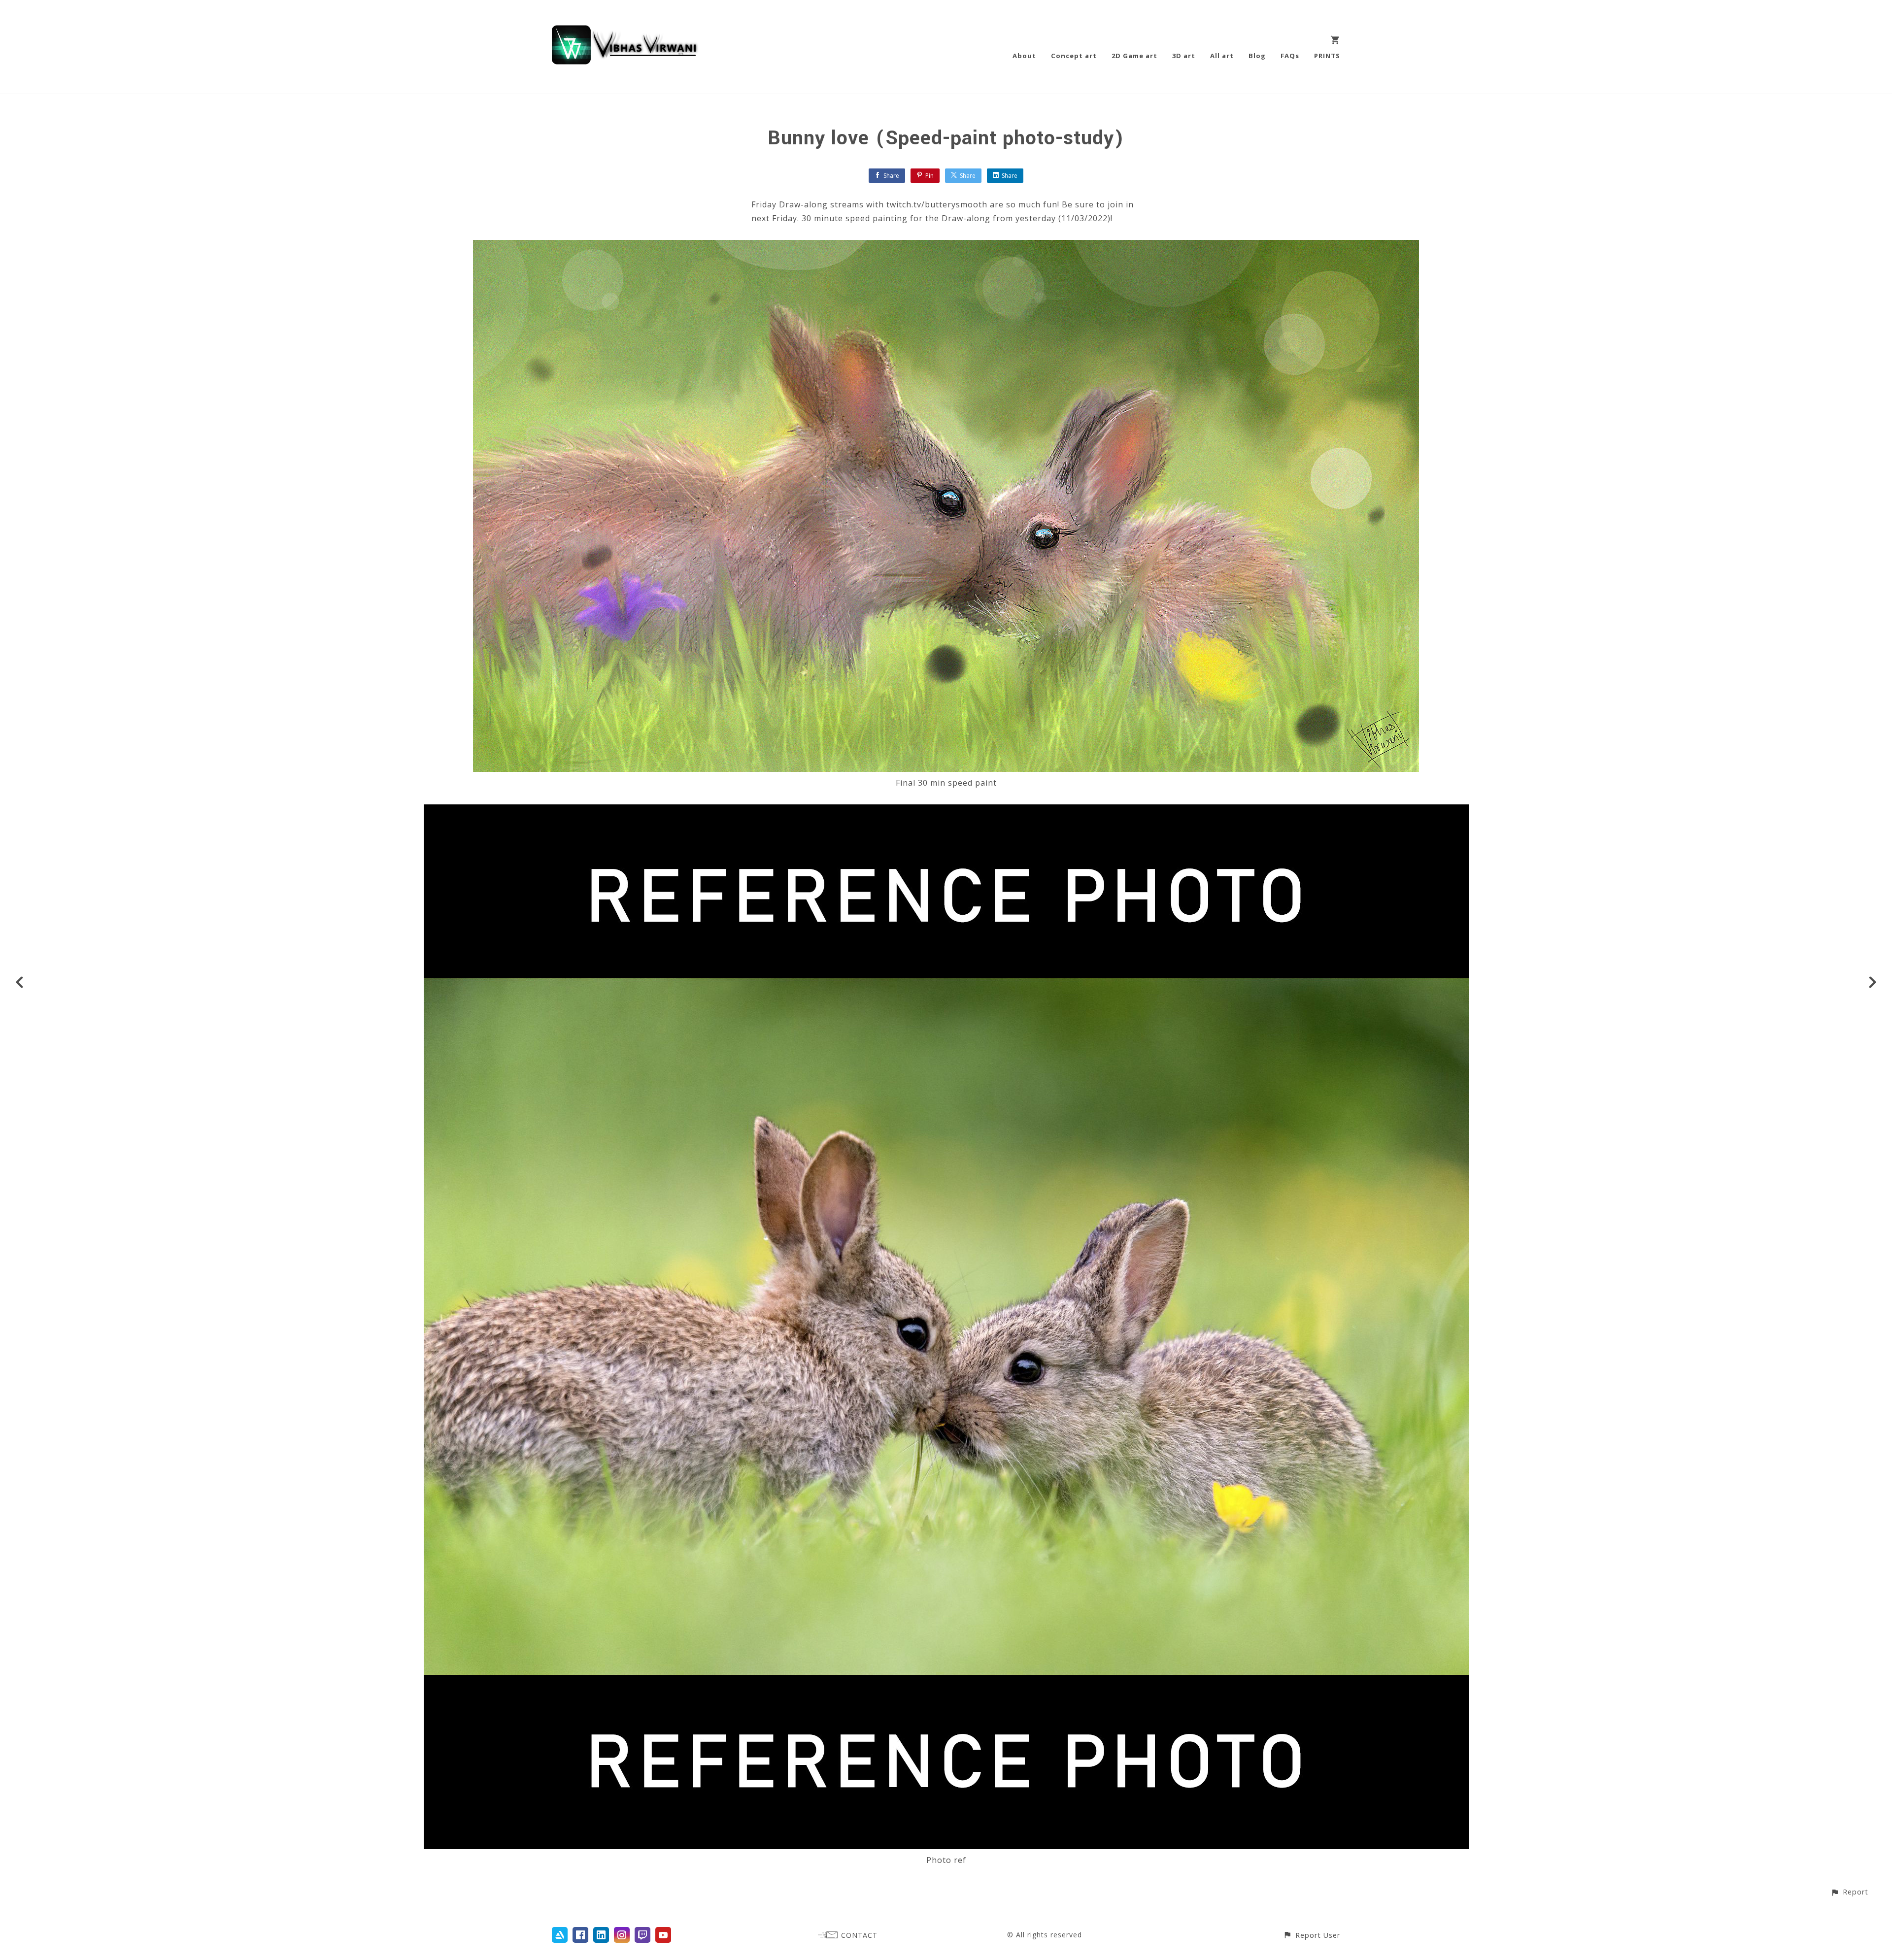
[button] (1849, 1892)
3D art (1184, 56)
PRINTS (1327, 56)
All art (1222, 56)
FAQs (1290, 56)
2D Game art (1134, 56)
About (1024, 56)
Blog (1257, 56)
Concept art (1074, 56)
